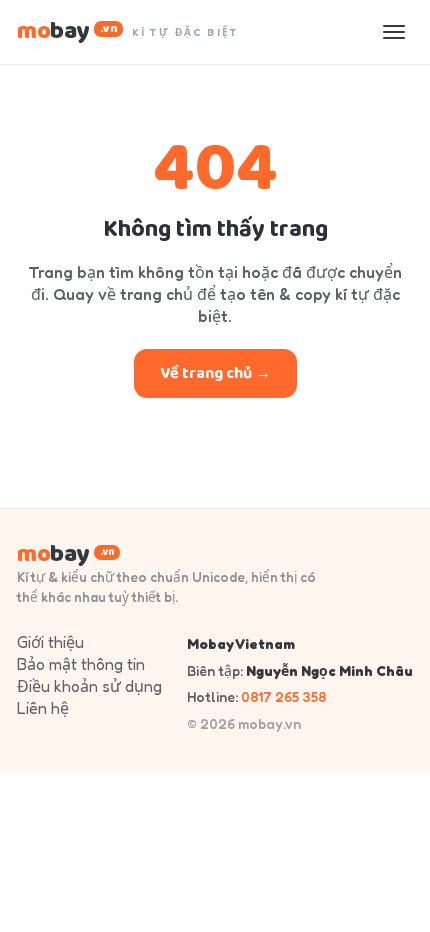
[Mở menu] (394, 32)
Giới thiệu (50, 642)
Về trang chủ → (215, 373)
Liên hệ (43, 708)
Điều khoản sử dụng (89, 686)
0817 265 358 (283, 696)
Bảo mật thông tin (81, 664)
